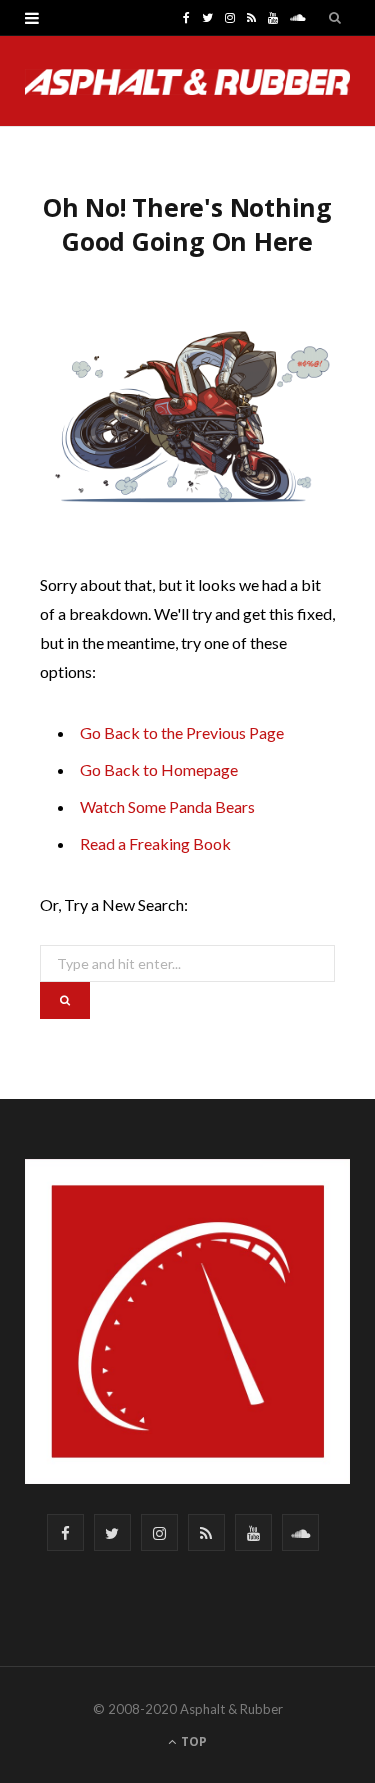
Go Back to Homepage (159, 769)
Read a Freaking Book (155, 843)
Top (192, 1741)
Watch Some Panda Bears (167, 806)
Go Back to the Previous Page (182, 732)
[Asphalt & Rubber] (187, 82)
